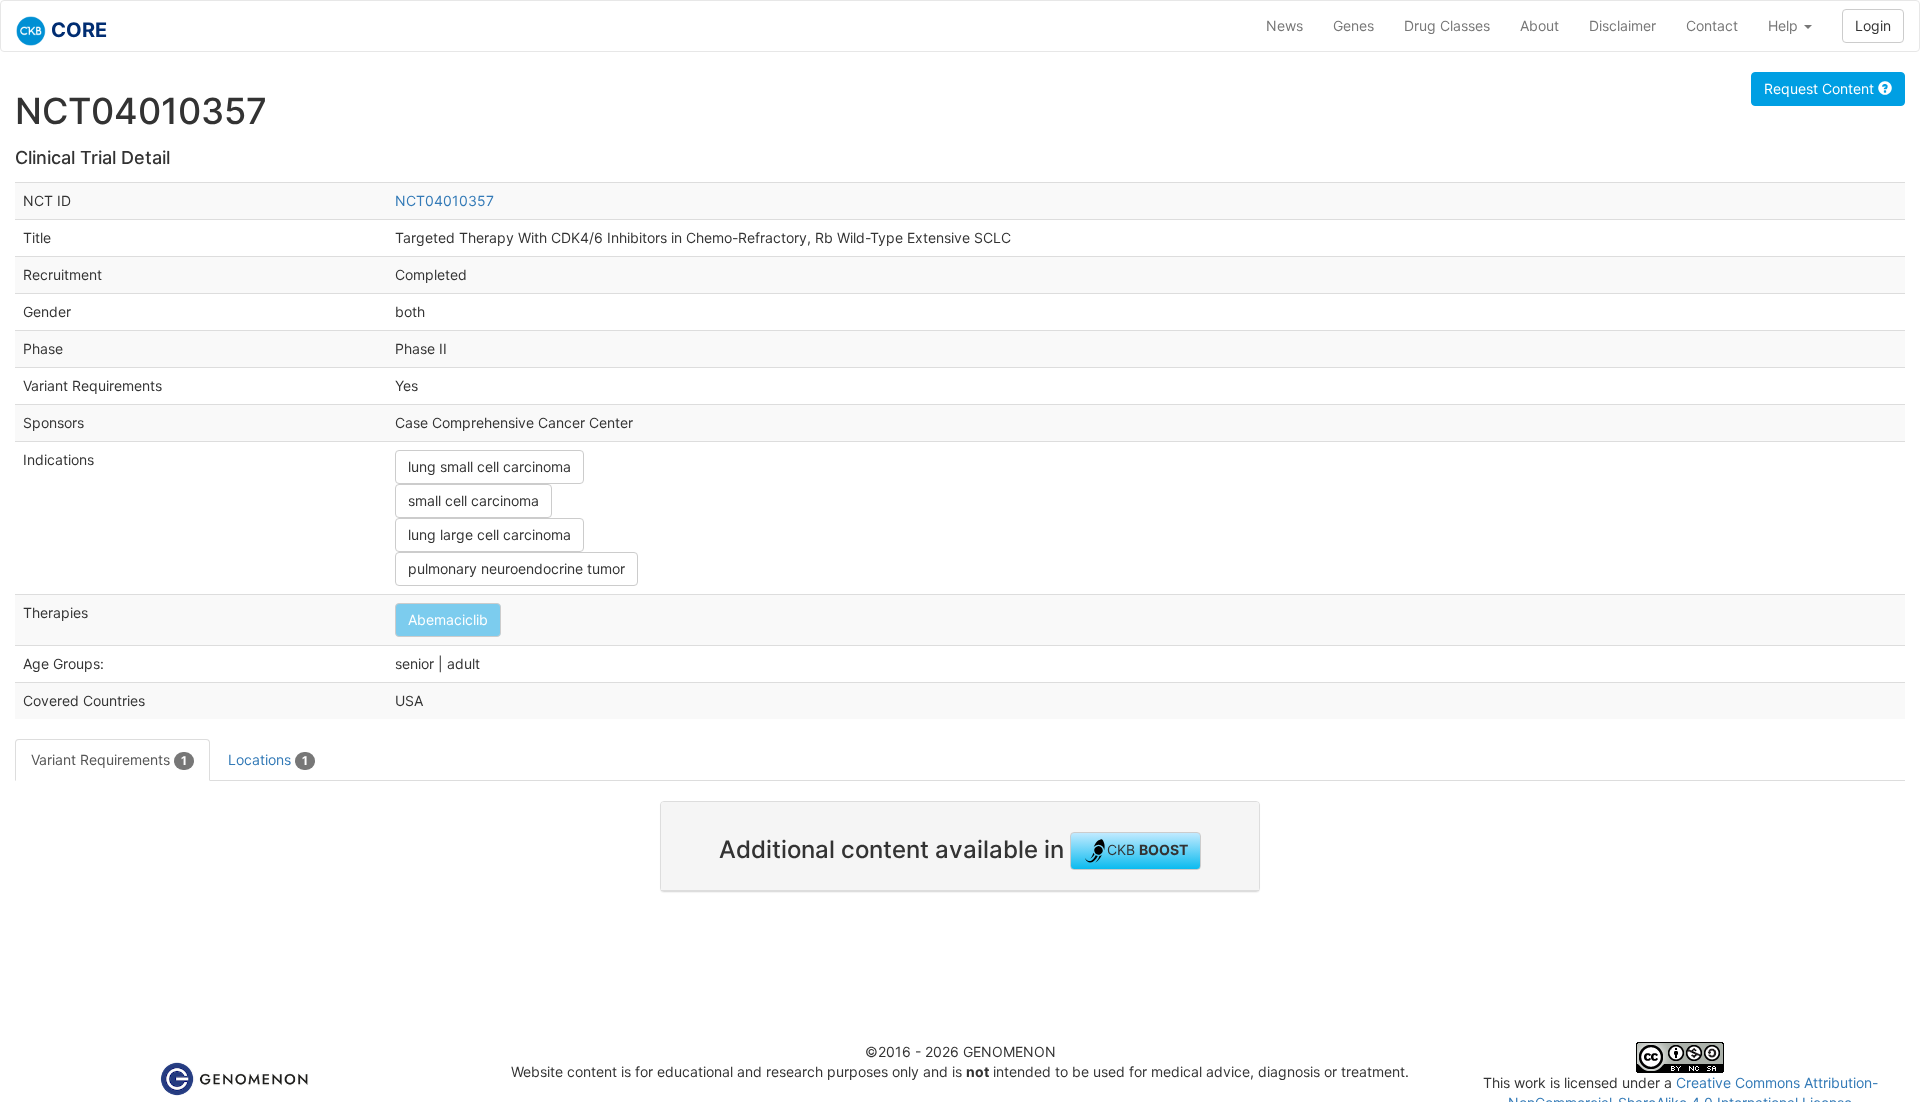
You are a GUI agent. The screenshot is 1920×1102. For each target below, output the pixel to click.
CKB (1147, 849)
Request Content (1821, 88)
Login (1873, 25)
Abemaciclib (448, 619)
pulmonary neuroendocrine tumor (516, 568)
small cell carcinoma (473, 500)
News (1284, 25)
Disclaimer (1622, 25)
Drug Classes (1447, 25)
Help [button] (1785, 25)
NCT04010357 (444, 200)
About (1539, 25)
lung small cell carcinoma (489, 466)
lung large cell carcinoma (489, 534)
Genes (1353, 25)
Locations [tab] (268, 759)
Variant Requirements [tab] (109, 759)
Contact (1712, 25)
